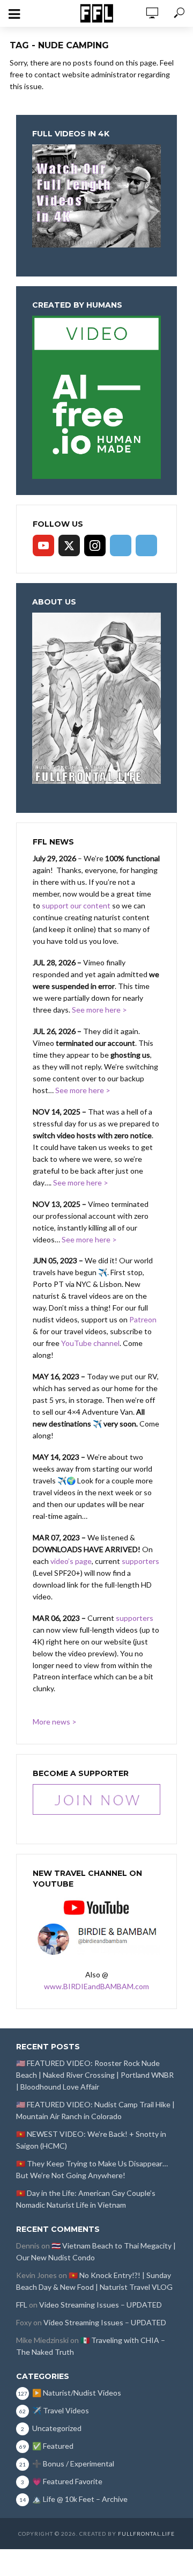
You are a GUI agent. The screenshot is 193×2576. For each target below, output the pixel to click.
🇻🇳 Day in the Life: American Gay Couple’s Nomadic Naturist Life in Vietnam (86, 2199)
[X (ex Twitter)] (69, 545)
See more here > (99, 1010)
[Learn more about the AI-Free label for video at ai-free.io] (96, 396)
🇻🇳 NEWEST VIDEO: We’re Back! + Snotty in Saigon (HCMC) (91, 2140)
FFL (22, 2305)
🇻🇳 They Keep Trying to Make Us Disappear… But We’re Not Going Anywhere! (92, 2169)
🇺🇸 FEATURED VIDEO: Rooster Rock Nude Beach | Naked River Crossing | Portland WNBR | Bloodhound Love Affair (95, 2075)
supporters (140, 1561)
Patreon (143, 1319)
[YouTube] (43, 545)
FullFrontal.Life (146, 2534)
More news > (55, 1722)
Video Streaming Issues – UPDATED (101, 2305)
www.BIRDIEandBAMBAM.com (96, 1986)
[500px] (121, 545)
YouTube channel (90, 1343)
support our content (76, 905)
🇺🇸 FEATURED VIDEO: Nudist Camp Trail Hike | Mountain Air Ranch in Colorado (95, 2110)
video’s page (71, 1561)
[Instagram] (95, 545)
